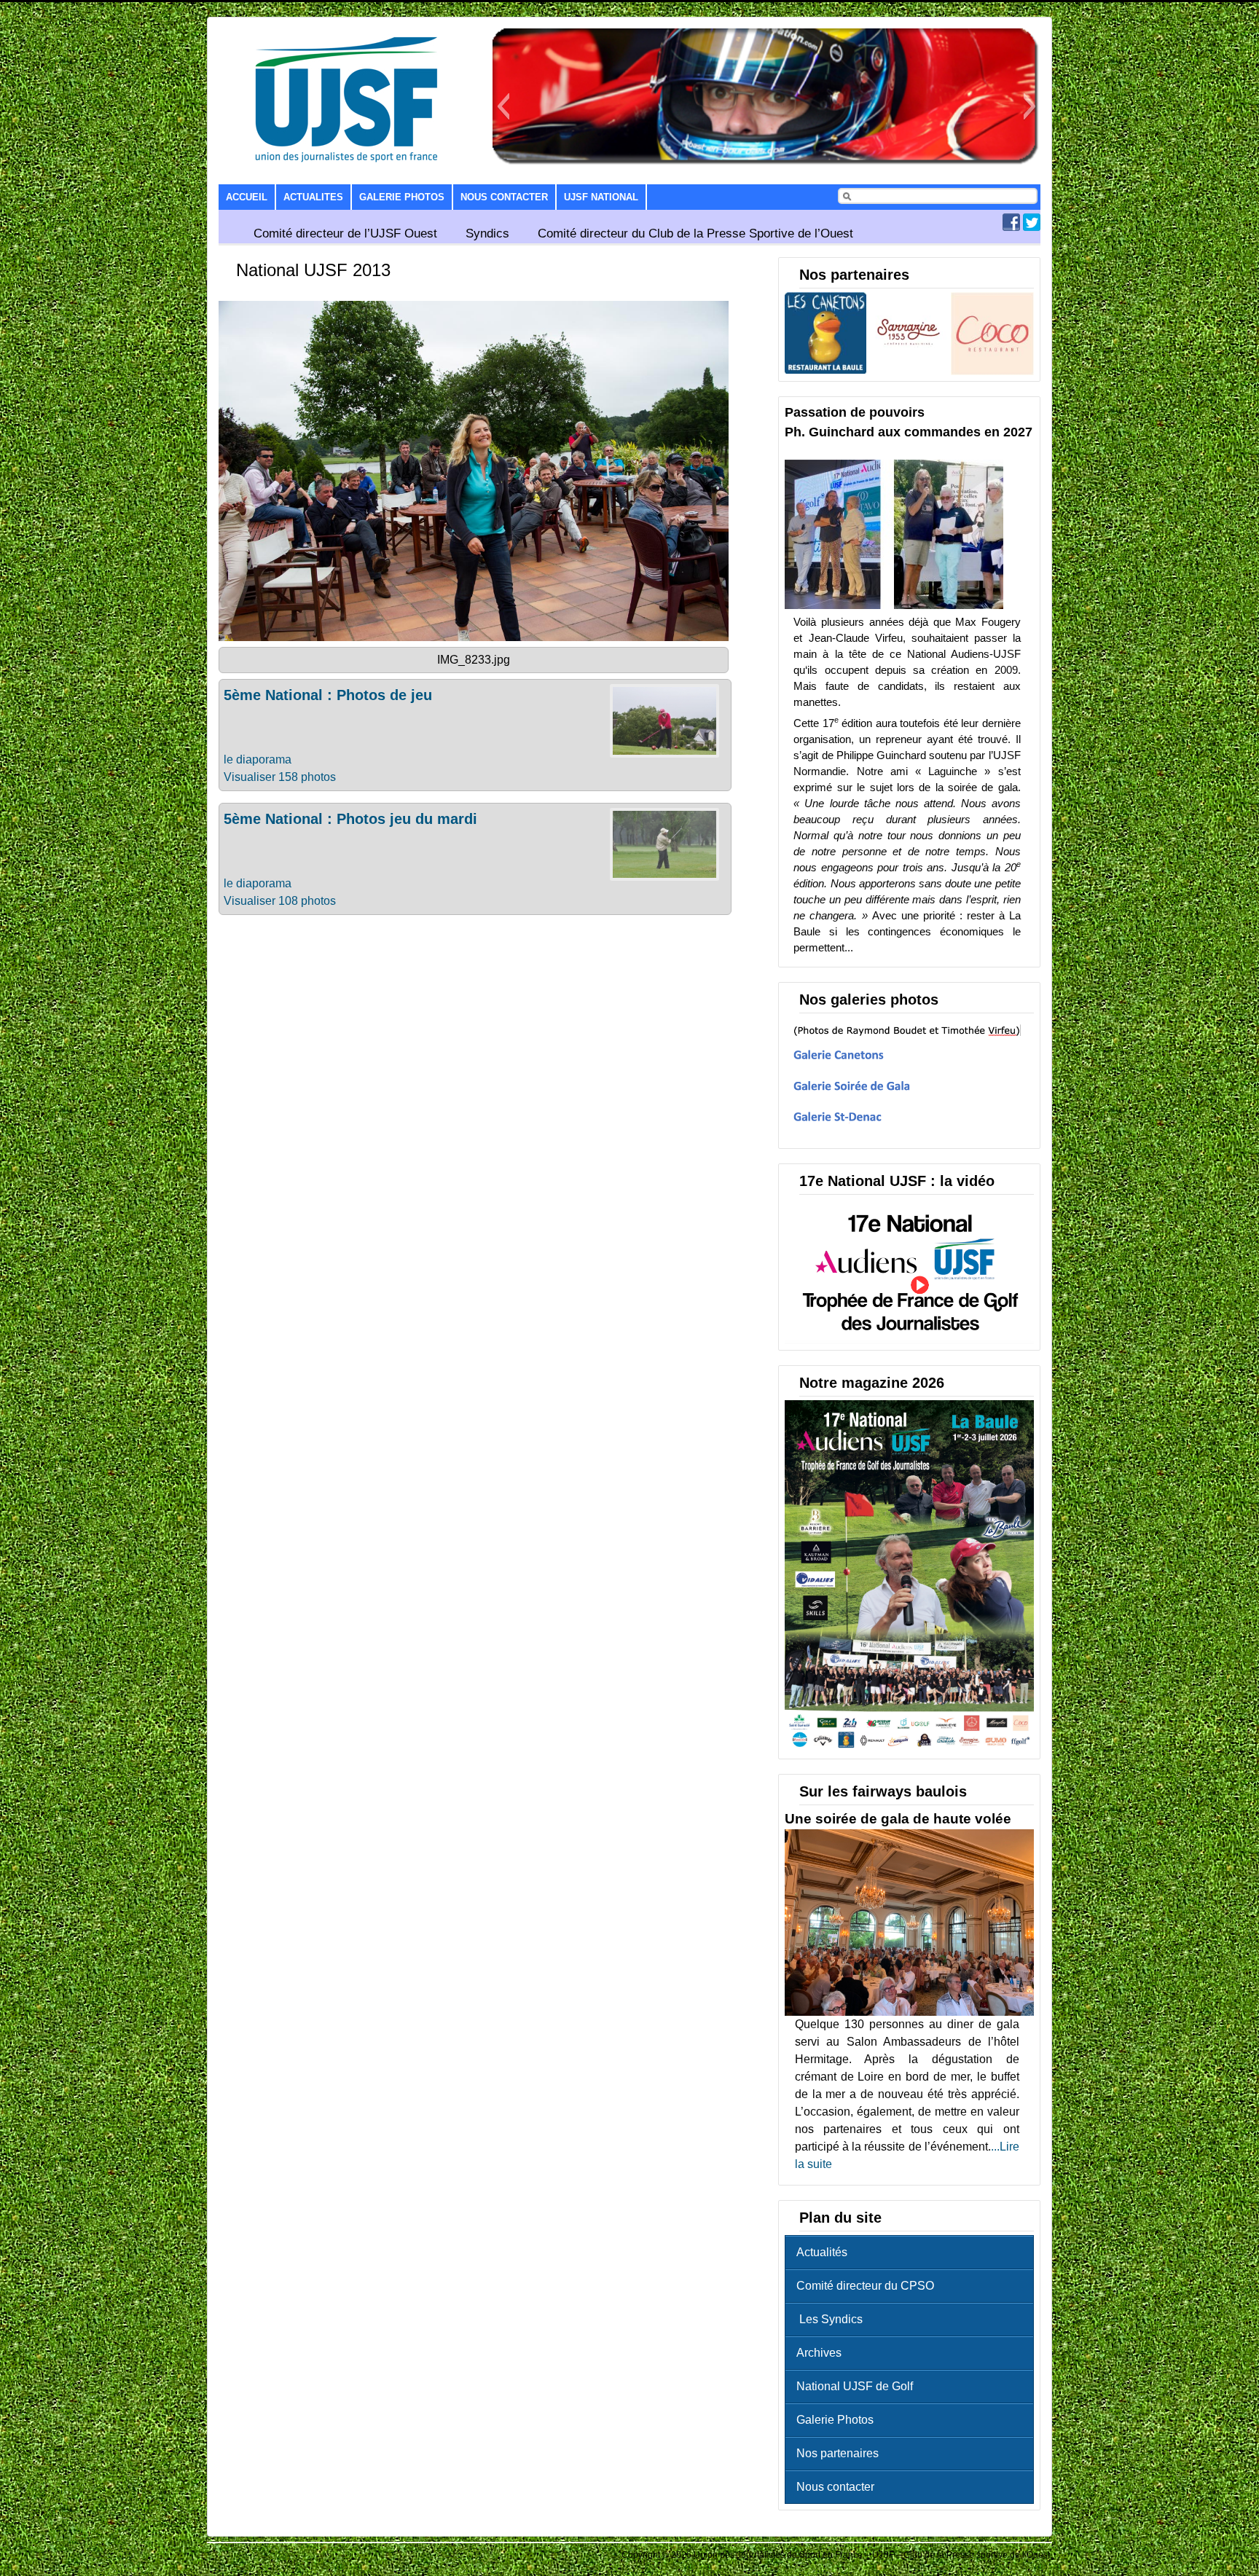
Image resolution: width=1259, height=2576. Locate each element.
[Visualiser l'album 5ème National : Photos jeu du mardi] (664, 877)
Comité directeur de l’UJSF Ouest (345, 233)
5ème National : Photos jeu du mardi (350, 819)
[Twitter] (1032, 227)
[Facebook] (1011, 227)
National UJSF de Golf (855, 2386)
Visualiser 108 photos (280, 901)
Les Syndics (829, 2319)
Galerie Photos (402, 197)
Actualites (313, 197)
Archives (819, 2353)
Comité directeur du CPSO (865, 2286)
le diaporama (258, 759)
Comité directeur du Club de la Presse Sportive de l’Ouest (695, 233)
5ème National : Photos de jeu (328, 695)
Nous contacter (504, 197)
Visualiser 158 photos (280, 777)
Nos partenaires (838, 2453)
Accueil (247, 197)
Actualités (822, 2252)
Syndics (487, 233)
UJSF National (601, 197)
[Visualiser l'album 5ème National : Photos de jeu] (664, 754)
